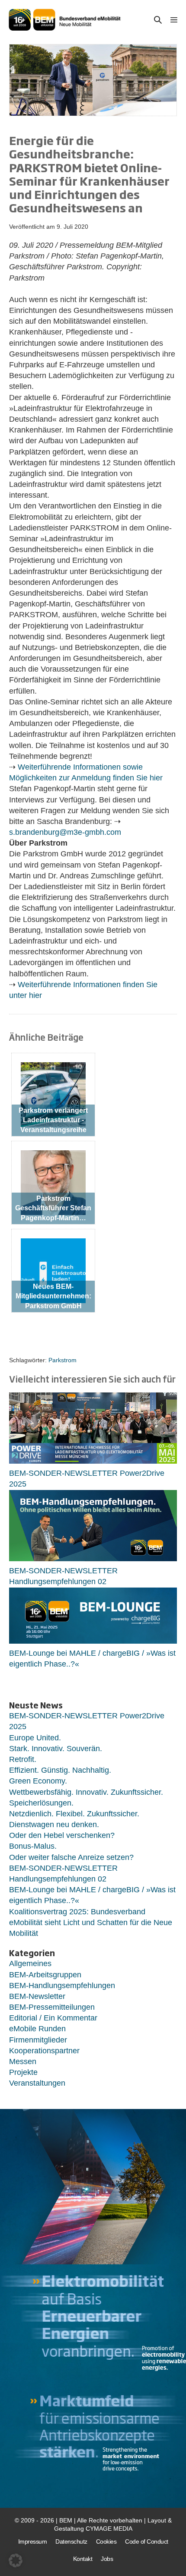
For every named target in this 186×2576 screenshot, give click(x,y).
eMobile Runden (37, 2029)
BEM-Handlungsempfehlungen (62, 1986)
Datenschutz (71, 2541)
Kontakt (83, 2559)
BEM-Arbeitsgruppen (45, 1975)
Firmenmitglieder (38, 2040)
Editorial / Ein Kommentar (53, 2018)
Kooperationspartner (44, 2051)
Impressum (33, 2541)
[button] (158, 20)
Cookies (106, 2541)
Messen (23, 2061)
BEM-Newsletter (37, 1996)
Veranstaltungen (37, 2083)
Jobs (107, 2559)
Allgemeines (30, 1964)
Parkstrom (63, 1360)
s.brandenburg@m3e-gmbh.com (65, 832)
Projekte (23, 2072)
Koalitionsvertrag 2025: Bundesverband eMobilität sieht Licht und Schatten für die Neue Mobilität (91, 1923)
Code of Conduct (147, 2541)
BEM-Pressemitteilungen (52, 2007)
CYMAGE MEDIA (109, 2529)
